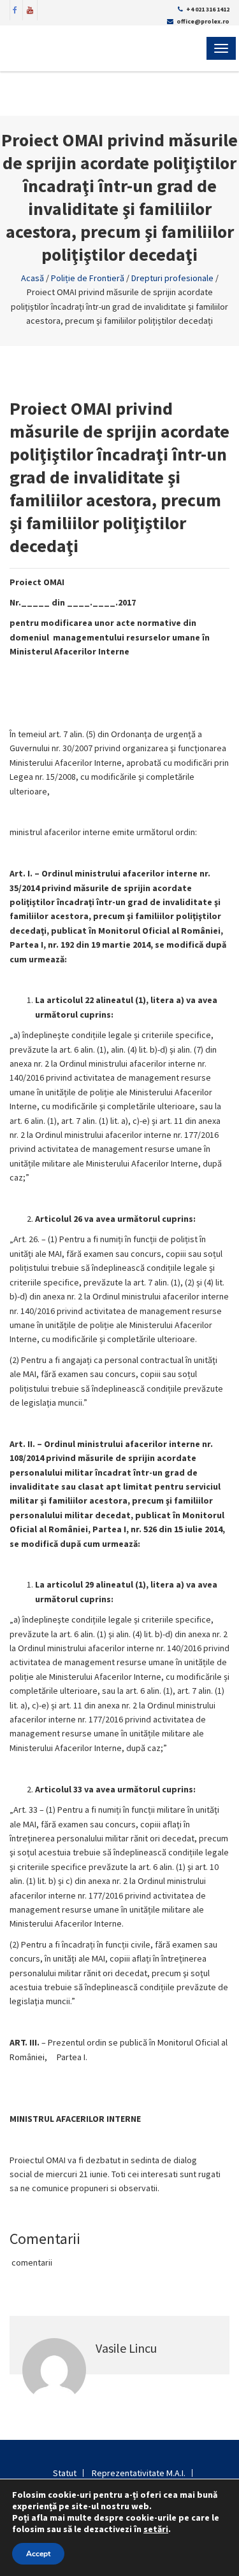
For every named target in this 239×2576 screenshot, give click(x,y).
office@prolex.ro (203, 21)
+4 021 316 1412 (208, 9)
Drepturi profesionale (172, 278)
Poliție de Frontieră (88, 278)
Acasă (33, 278)
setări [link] (156, 2529)
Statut (65, 2473)
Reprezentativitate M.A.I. (139, 2473)
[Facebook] (15, 9)
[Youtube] (30, 9)
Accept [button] (38, 2554)
